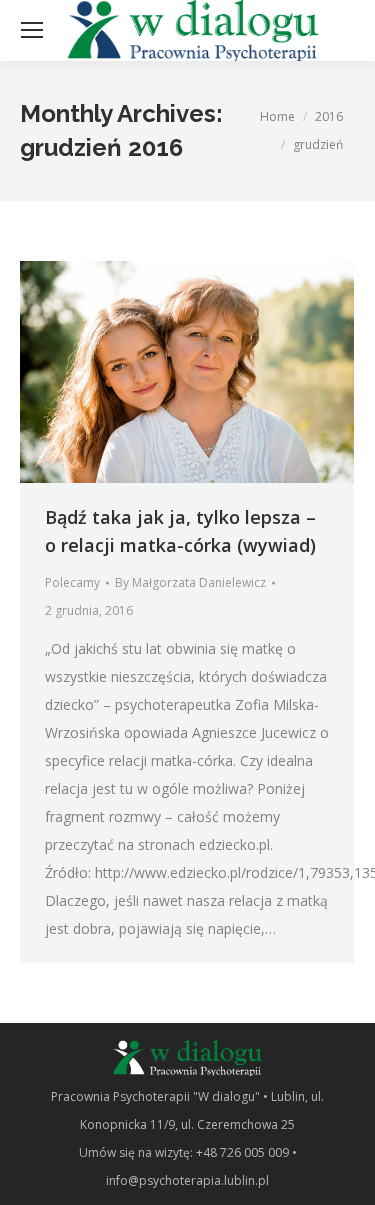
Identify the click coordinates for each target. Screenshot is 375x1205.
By (190, 582)
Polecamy (72, 582)
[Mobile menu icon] (32, 30)
